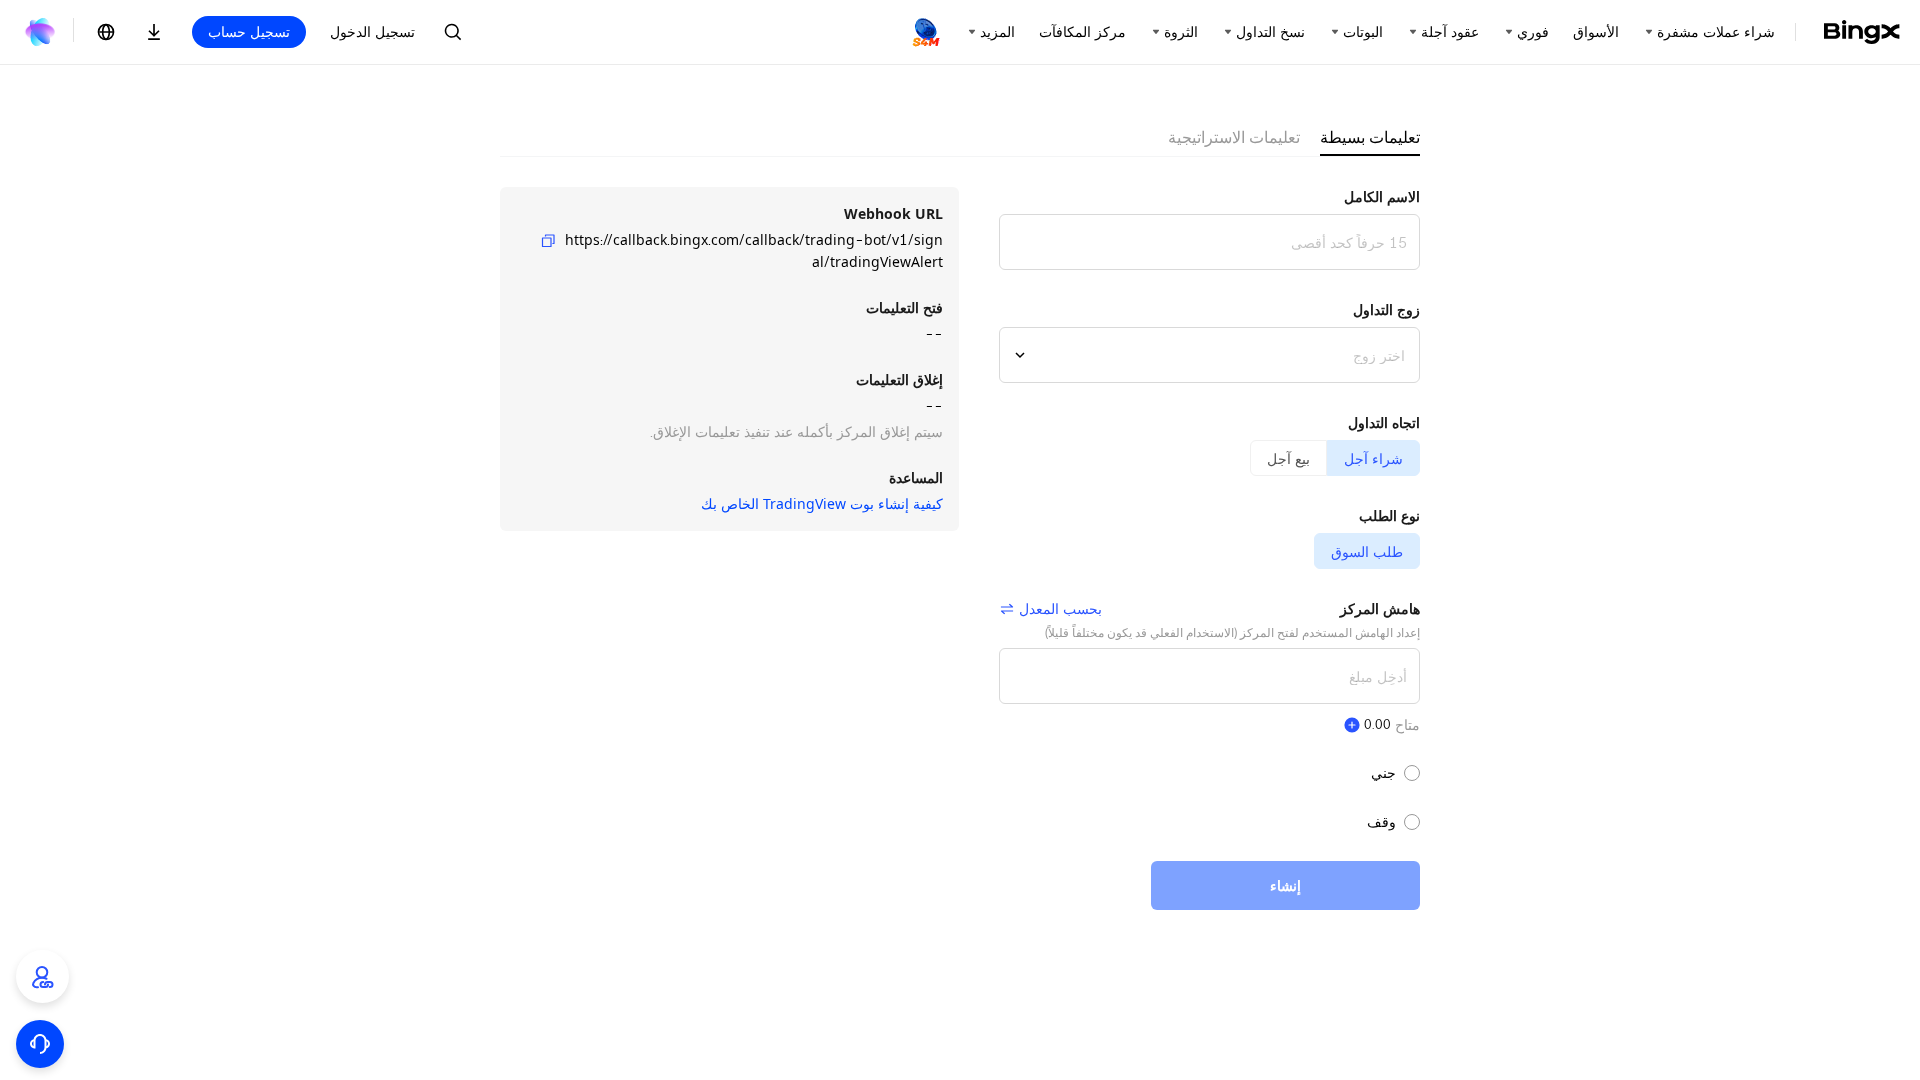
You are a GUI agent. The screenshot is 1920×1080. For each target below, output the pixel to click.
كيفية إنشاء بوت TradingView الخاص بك (822, 503)
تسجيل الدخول (372, 31)
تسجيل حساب (249, 31)
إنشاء (1285, 885)
